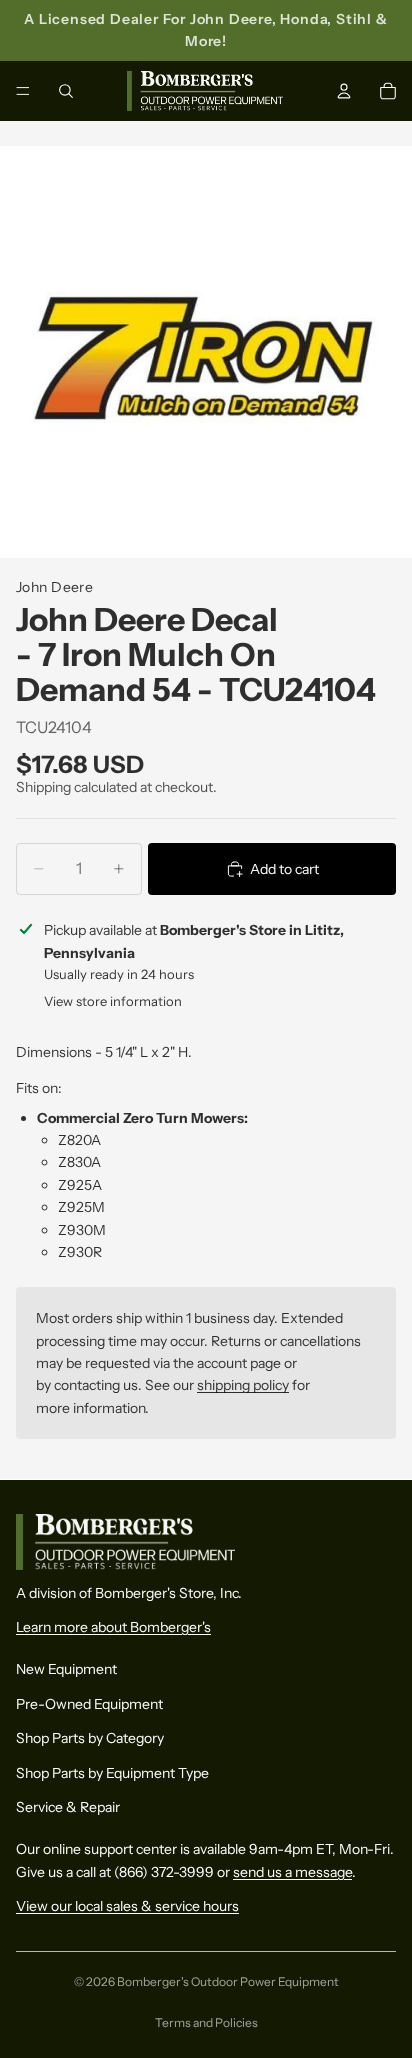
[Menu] (23, 91)
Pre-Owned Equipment (89, 1703)
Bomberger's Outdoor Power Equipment (228, 1981)
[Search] (66, 91)
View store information (113, 1001)
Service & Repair (68, 1807)
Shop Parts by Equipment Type (112, 1772)
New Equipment (66, 1669)
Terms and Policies (206, 2022)
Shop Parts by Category (90, 1738)
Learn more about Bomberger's (113, 1627)
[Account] (344, 91)
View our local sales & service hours (127, 1906)
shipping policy (243, 1385)
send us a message (292, 1871)
